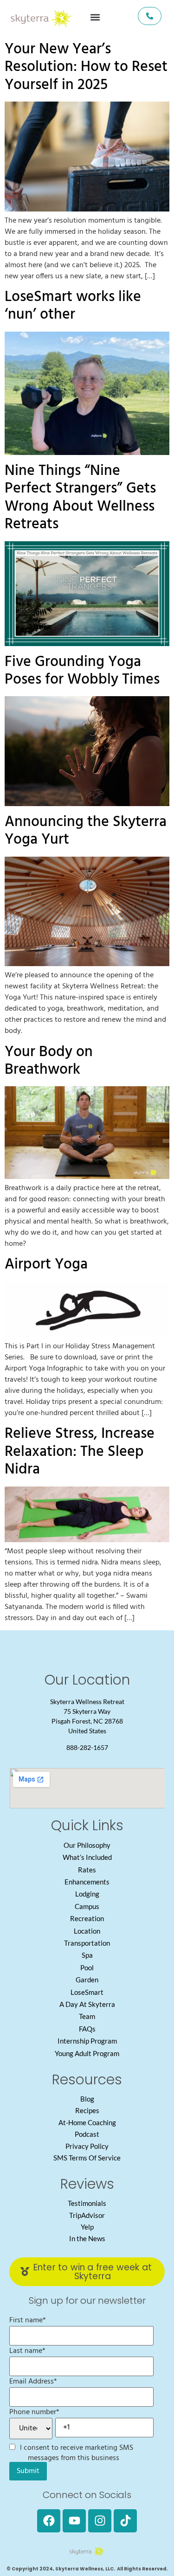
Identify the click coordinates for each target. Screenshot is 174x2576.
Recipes (87, 2110)
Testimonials (87, 2203)
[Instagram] (100, 2521)
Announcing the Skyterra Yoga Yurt (86, 831)
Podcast (87, 2134)
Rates (87, 1870)
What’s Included (87, 1857)
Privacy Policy (87, 2146)
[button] (95, 17)
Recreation (87, 1918)
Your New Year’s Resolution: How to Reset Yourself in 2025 (86, 67)
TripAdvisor (87, 2215)
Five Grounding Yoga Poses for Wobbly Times (82, 671)
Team (87, 2016)
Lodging (87, 1894)
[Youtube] (74, 2521)
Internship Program (87, 2041)
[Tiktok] (125, 2521)
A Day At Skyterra (87, 2004)
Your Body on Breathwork (49, 1061)
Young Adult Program (87, 2053)
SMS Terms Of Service (87, 2158)
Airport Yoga (46, 1265)
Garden (87, 1980)
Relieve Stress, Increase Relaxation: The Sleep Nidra (80, 1452)
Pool (87, 1967)
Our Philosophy (87, 1845)
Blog (87, 2099)
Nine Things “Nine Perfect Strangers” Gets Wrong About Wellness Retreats (80, 498)
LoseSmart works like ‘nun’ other (73, 306)
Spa (87, 1955)
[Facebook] (49, 2521)
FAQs (87, 2029)
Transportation (87, 1943)
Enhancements (87, 1882)
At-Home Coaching (87, 2122)
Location (87, 1931)
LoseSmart (87, 1992)
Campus (87, 1906)
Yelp (87, 2227)
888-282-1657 (87, 1747)
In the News (87, 2238)
